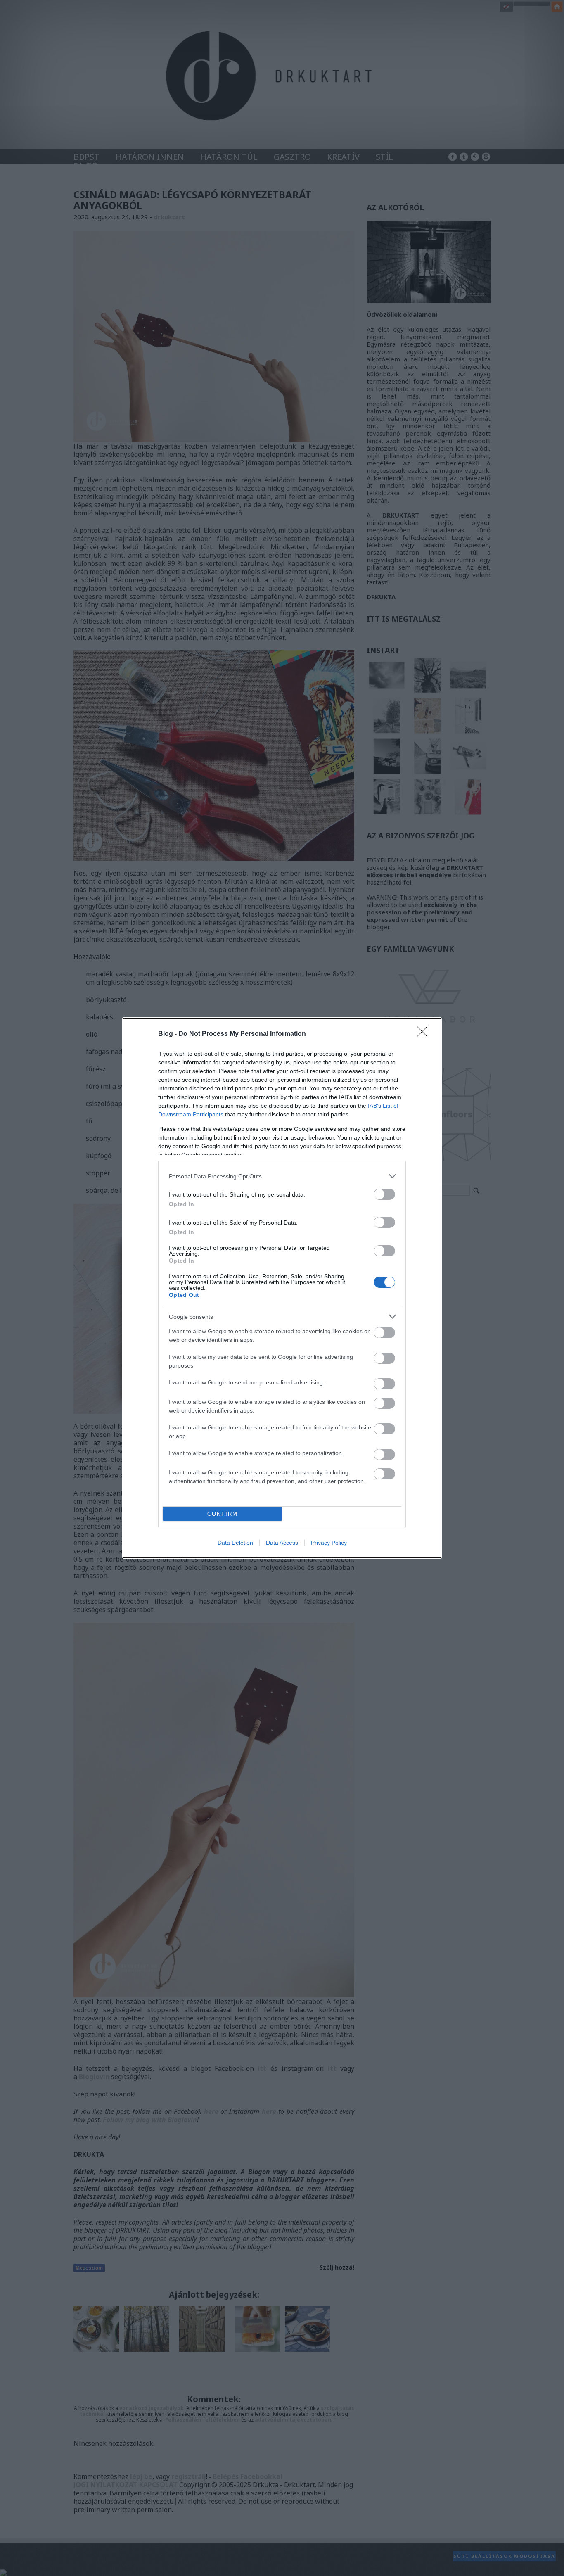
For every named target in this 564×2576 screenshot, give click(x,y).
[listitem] (282, 1176)
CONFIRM (223, 1514)
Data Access (282, 1543)
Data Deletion (235, 1543)
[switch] (384, 1194)
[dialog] (282, 1288)
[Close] (425, 1034)
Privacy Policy (329, 1543)
